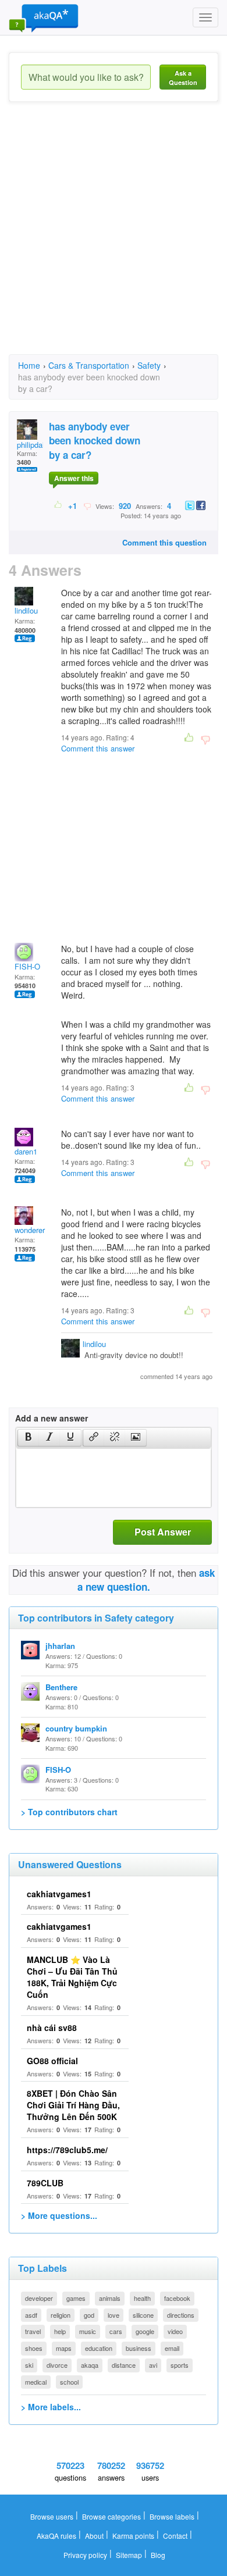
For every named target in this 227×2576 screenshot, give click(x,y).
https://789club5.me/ (67, 2150)
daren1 (26, 1151)
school (69, 2382)
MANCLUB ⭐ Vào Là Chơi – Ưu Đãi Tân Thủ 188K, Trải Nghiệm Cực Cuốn (72, 1977)
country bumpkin (76, 1728)
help (60, 2331)
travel (33, 2331)
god (89, 2315)
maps (64, 2348)
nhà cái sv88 (52, 2028)
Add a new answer (52, 1418)
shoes (34, 2348)
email (172, 2348)
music (88, 2331)
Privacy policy (85, 2555)
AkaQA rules (56, 2536)
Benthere (61, 1687)
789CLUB (45, 2183)
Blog (158, 2555)
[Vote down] (87, 505)
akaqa (90, 2365)
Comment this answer (98, 748)
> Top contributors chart (69, 1812)
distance (124, 2365)
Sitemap (129, 2555)
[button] (28, 1438)
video (175, 2331)
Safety (149, 365)
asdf (31, 2315)
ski (29, 2365)
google (145, 2331)
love (114, 2315)
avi (153, 2365)
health (142, 2298)
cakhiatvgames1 (59, 1894)
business (139, 2348)
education (99, 2348)
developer (39, 2298)
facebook (177, 2298)
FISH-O (27, 966)
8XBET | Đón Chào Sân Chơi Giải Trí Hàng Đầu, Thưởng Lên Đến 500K (73, 2105)
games (76, 2298)
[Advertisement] (114, 238)
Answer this (74, 478)
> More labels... (51, 2407)
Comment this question (164, 542)
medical (36, 2382)
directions (181, 2315)
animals (110, 2298)
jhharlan (60, 1646)
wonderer (30, 1230)
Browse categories (111, 2516)
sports (180, 2365)
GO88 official (52, 2061)
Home (29, 365)
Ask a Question (183, 78)
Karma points (133, 2536)
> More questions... (59, 2215)
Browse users (52, 2516)
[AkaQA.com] (44, 17)
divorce (57, 2365)
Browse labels (172, 2516)
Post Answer (163, 1532)
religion (61, 2315)
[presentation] (29, 1438)
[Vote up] (58, 505)
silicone (143, 2315)
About (94, 2536)
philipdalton (36, 445)
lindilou (26, 610)
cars (116, 2331)
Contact (175, 2536)
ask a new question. (146, 1580)
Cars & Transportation (89, 365)
